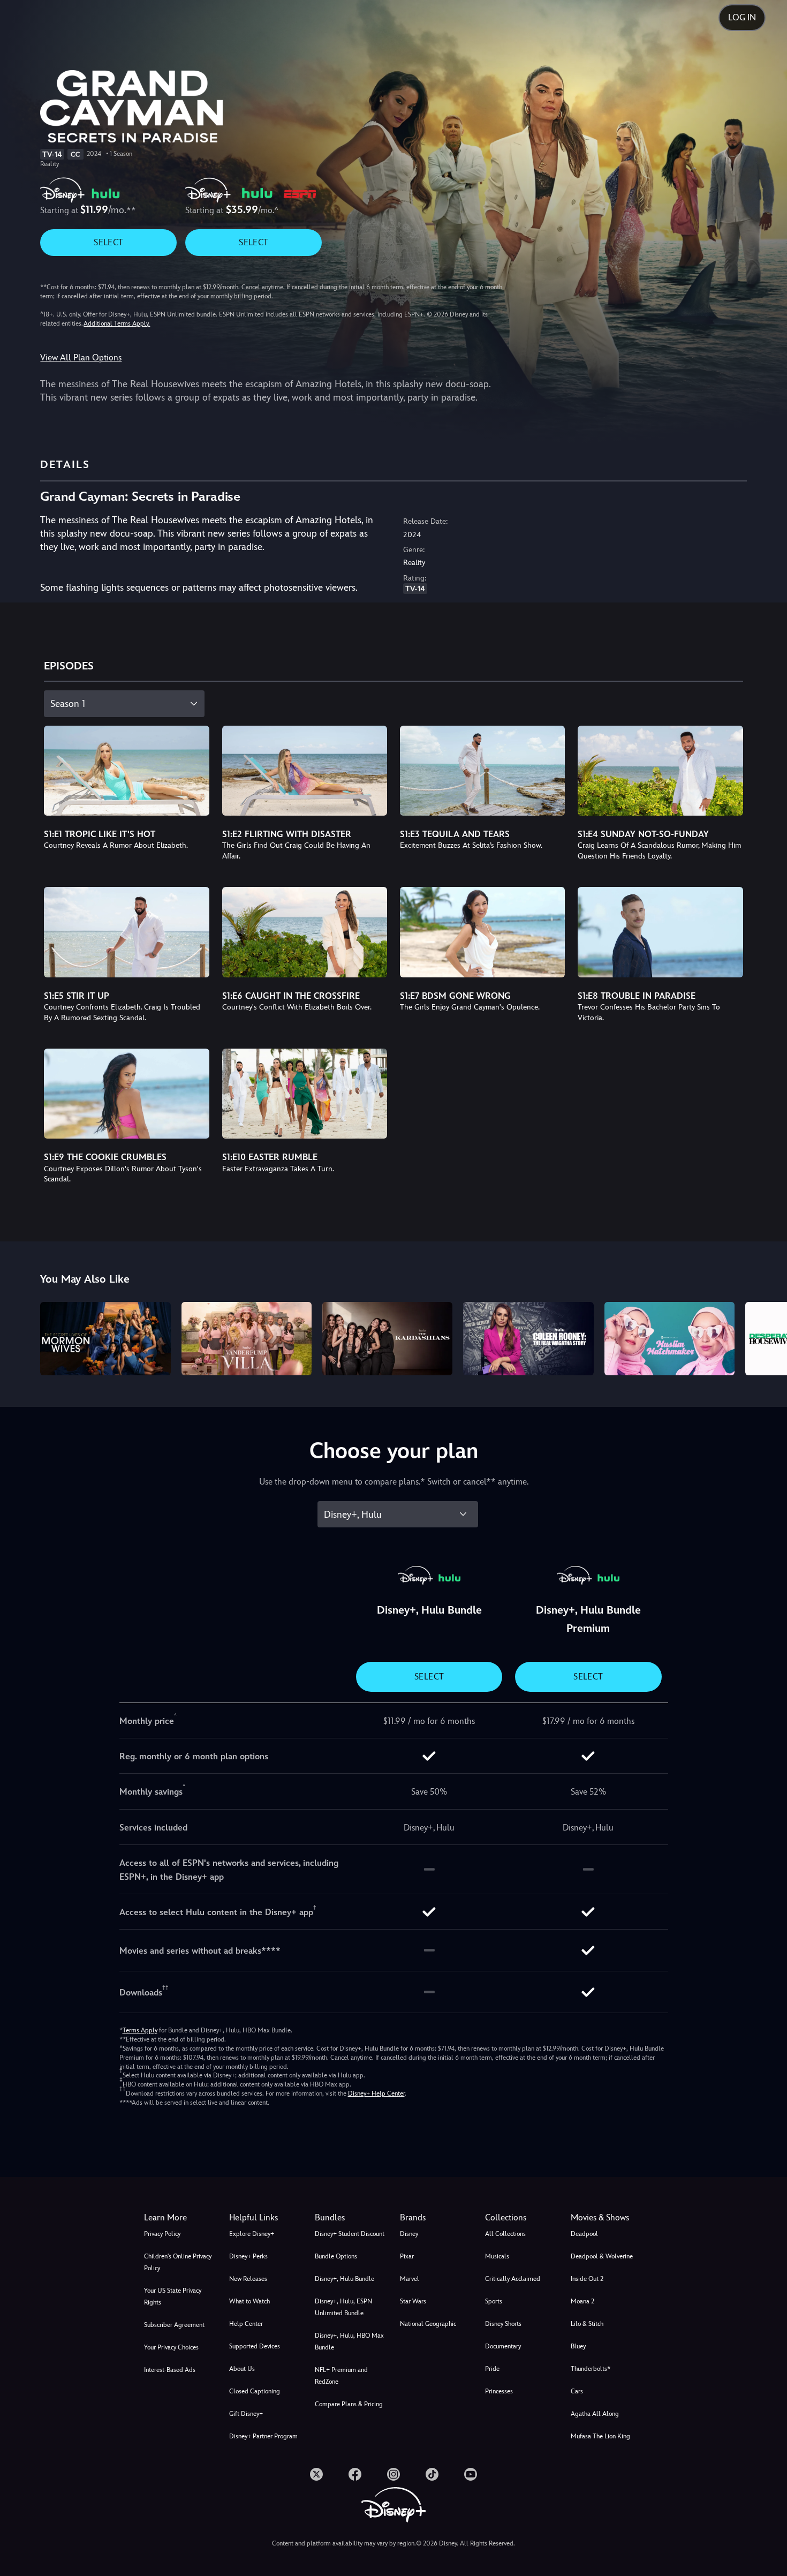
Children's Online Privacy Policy (178, 2262)
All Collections (505, 2234)
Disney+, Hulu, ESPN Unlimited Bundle (343, 2307)
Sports (494, 2301)
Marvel (410, 2279)
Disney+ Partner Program (263, 2436)
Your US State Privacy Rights (173, 2296)
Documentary (503, 2346)
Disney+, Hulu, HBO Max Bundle (349, 2341)
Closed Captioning (255, 2391)
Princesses (499, 2391)
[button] (265, 2218)
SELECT (108, 242)
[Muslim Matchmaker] (669, 1339)
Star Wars (413, 2301)
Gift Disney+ (246, 2414)
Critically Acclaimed (513, 2279)
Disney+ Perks (248, 2256)
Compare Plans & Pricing (349, 2404)
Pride (492, 2369)
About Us (242, 2369)
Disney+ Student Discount (350, 2234)
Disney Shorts (503, 2324)
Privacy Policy (162, 2234)
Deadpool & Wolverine (602, 2256)
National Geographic (428, 2324)
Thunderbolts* (591, 2369)
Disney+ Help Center (376, 2093)
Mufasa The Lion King (600, 2436)
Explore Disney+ (252, 2234)
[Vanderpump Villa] (247, 1339)
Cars (577, 2391)
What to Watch (249, 2301)
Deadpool (584, 2234)
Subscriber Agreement (174, 2325)
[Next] (766, 1337)
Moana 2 (582, 2301)
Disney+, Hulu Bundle (345, 2279)
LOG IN (742, 17)
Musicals (497, 2256)
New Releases (248, 2279)
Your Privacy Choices (171, 2347)
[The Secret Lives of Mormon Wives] (105, 1339)
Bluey (578, 2346)
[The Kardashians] (387, 1339)
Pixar (407, 2256)
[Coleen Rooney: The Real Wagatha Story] (528, 1339)
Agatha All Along (595, 2414)
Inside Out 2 (587, 2279)
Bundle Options (336, 2256)
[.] (316, 2474)
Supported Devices (255, 2346)
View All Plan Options (81, 357)
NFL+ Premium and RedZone (341, 2376)
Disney (409, 2234)
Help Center (246, 2324)
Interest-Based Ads (170, 2370)
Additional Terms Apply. (117, 323)
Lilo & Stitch (587, 2324)
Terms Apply (140, 2030)
